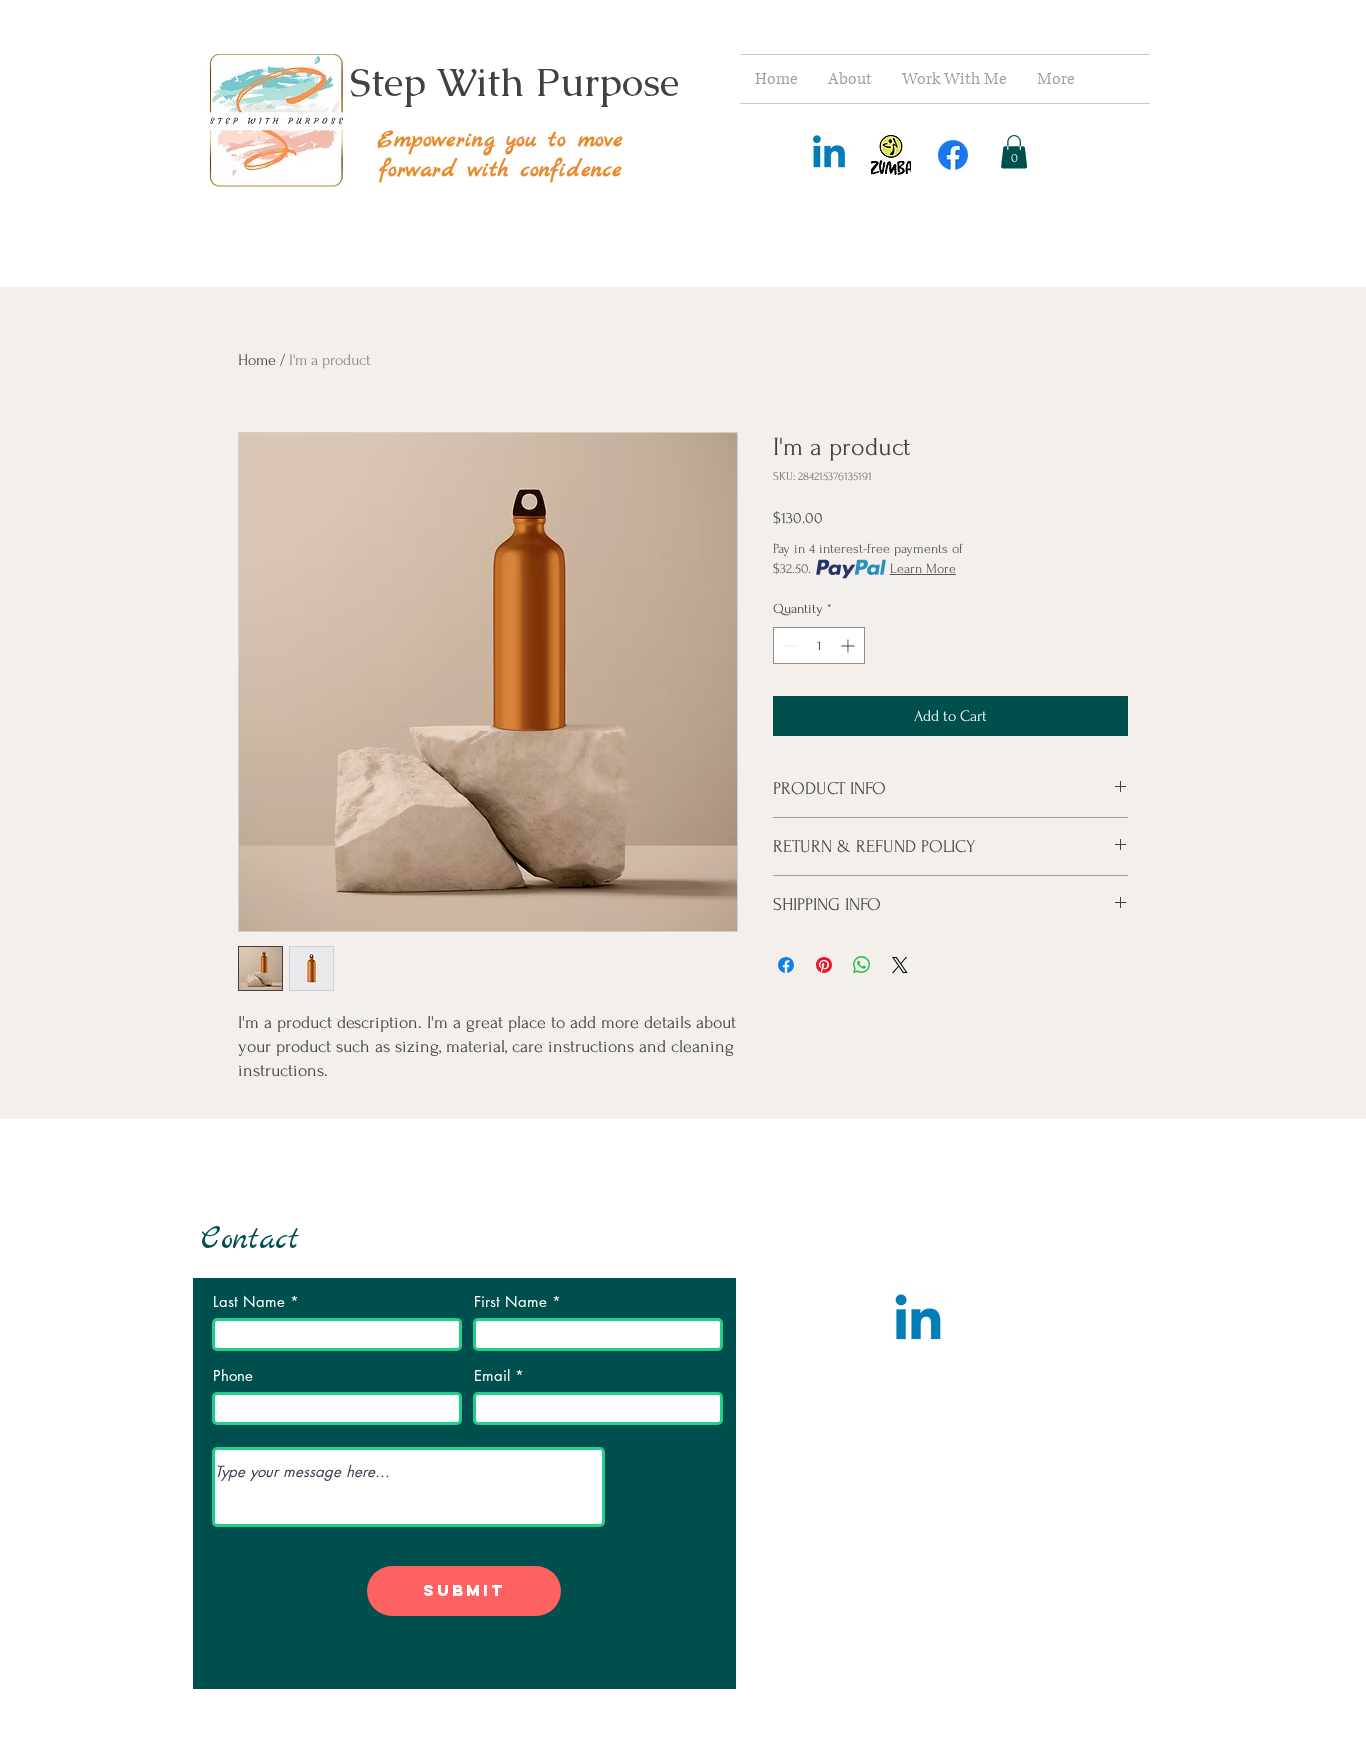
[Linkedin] (829, 155)
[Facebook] (953, 155)
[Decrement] (788, 645)
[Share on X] (900, 965)
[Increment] (849, 645)
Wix (1091, 1674)
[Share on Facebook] (786, 965)
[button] (1014, 151)
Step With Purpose (514, 82)
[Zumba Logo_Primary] (891, 155)
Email (492, 1375)
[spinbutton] (819, 645)
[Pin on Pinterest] (824, 965)
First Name (510, 1301)
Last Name (249, 1301)
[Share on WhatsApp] (862, 965)
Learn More (923, 568)
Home (257, 360)
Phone (233, 1375)
